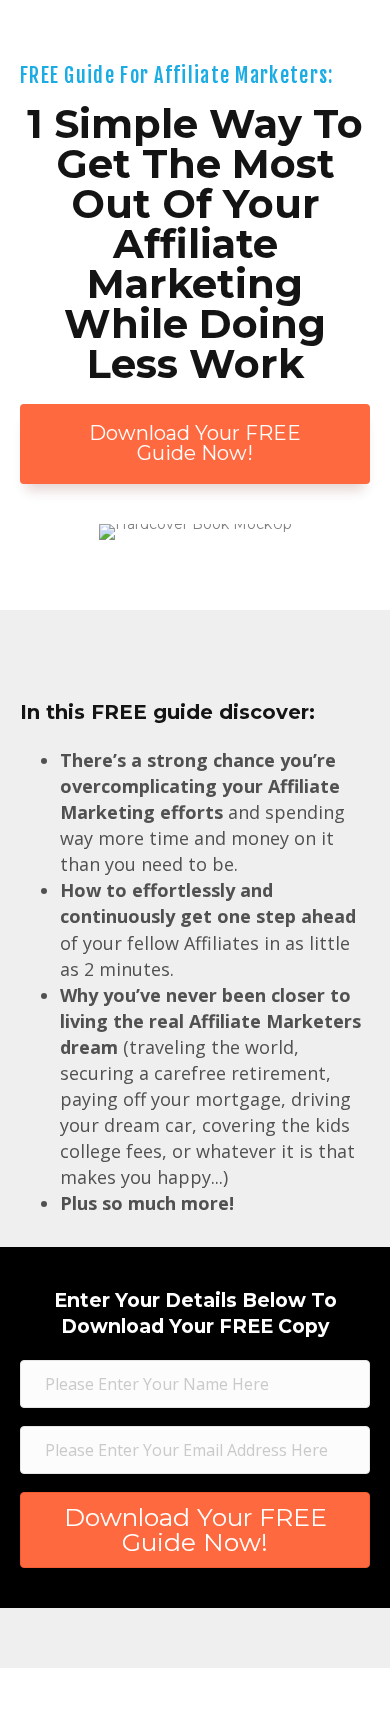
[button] (195, 444)
